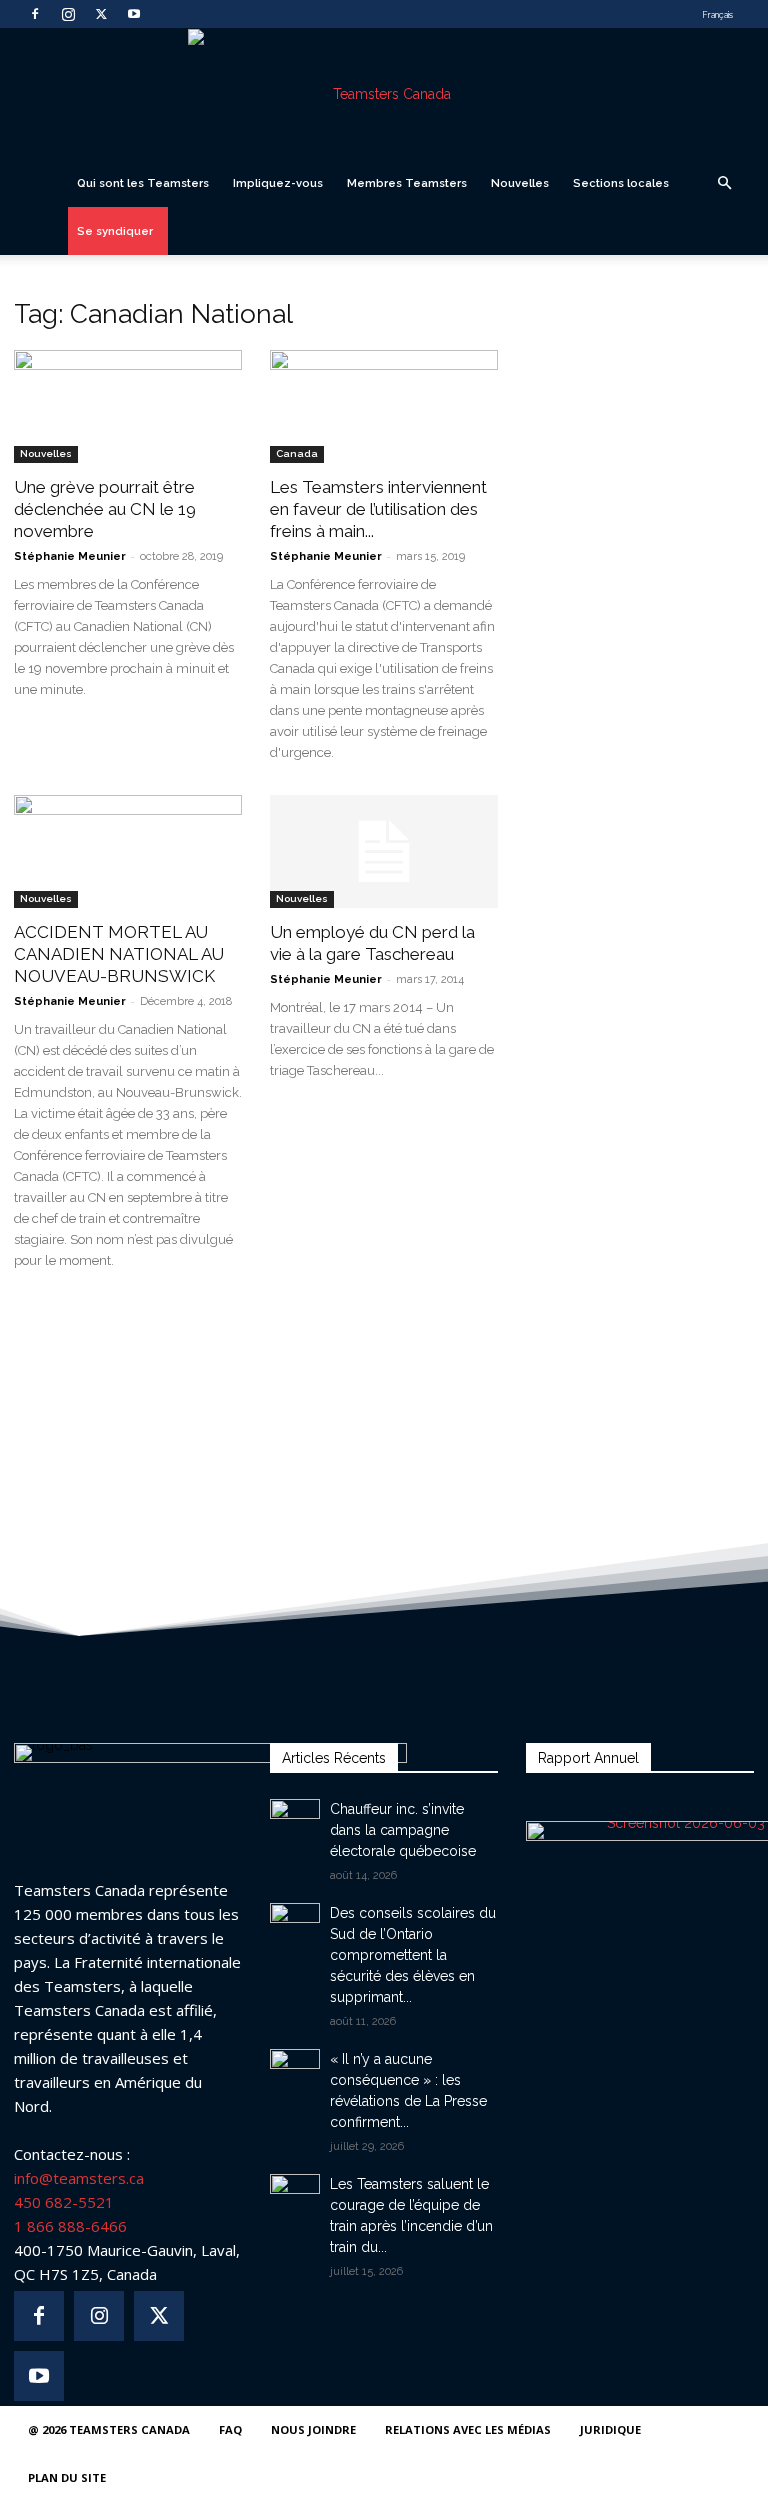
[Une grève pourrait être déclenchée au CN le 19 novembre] (128, 406)
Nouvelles (520, 183)
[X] (101, 14)
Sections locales (621, 183)
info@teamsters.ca (79, 2178)
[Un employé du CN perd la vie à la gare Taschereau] (384, 851)
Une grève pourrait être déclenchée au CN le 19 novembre (105, 509)
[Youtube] (134, 14)
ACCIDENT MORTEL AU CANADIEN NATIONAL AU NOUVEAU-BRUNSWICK (119, 954)
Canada (297, 453)
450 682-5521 (64, 2202)
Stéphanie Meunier (70, 556)
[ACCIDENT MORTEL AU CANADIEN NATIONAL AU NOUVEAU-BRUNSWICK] (128, 851)
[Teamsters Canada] (384, 94)
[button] (724, 183)
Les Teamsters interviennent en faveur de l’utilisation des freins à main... (378, 509)
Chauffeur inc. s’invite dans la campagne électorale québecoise (403, 1830)
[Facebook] (35, 14)
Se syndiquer (115, 231)
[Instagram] (68, 14)
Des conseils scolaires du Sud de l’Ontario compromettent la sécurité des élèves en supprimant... (413, 1955)
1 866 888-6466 (70, 2226)
